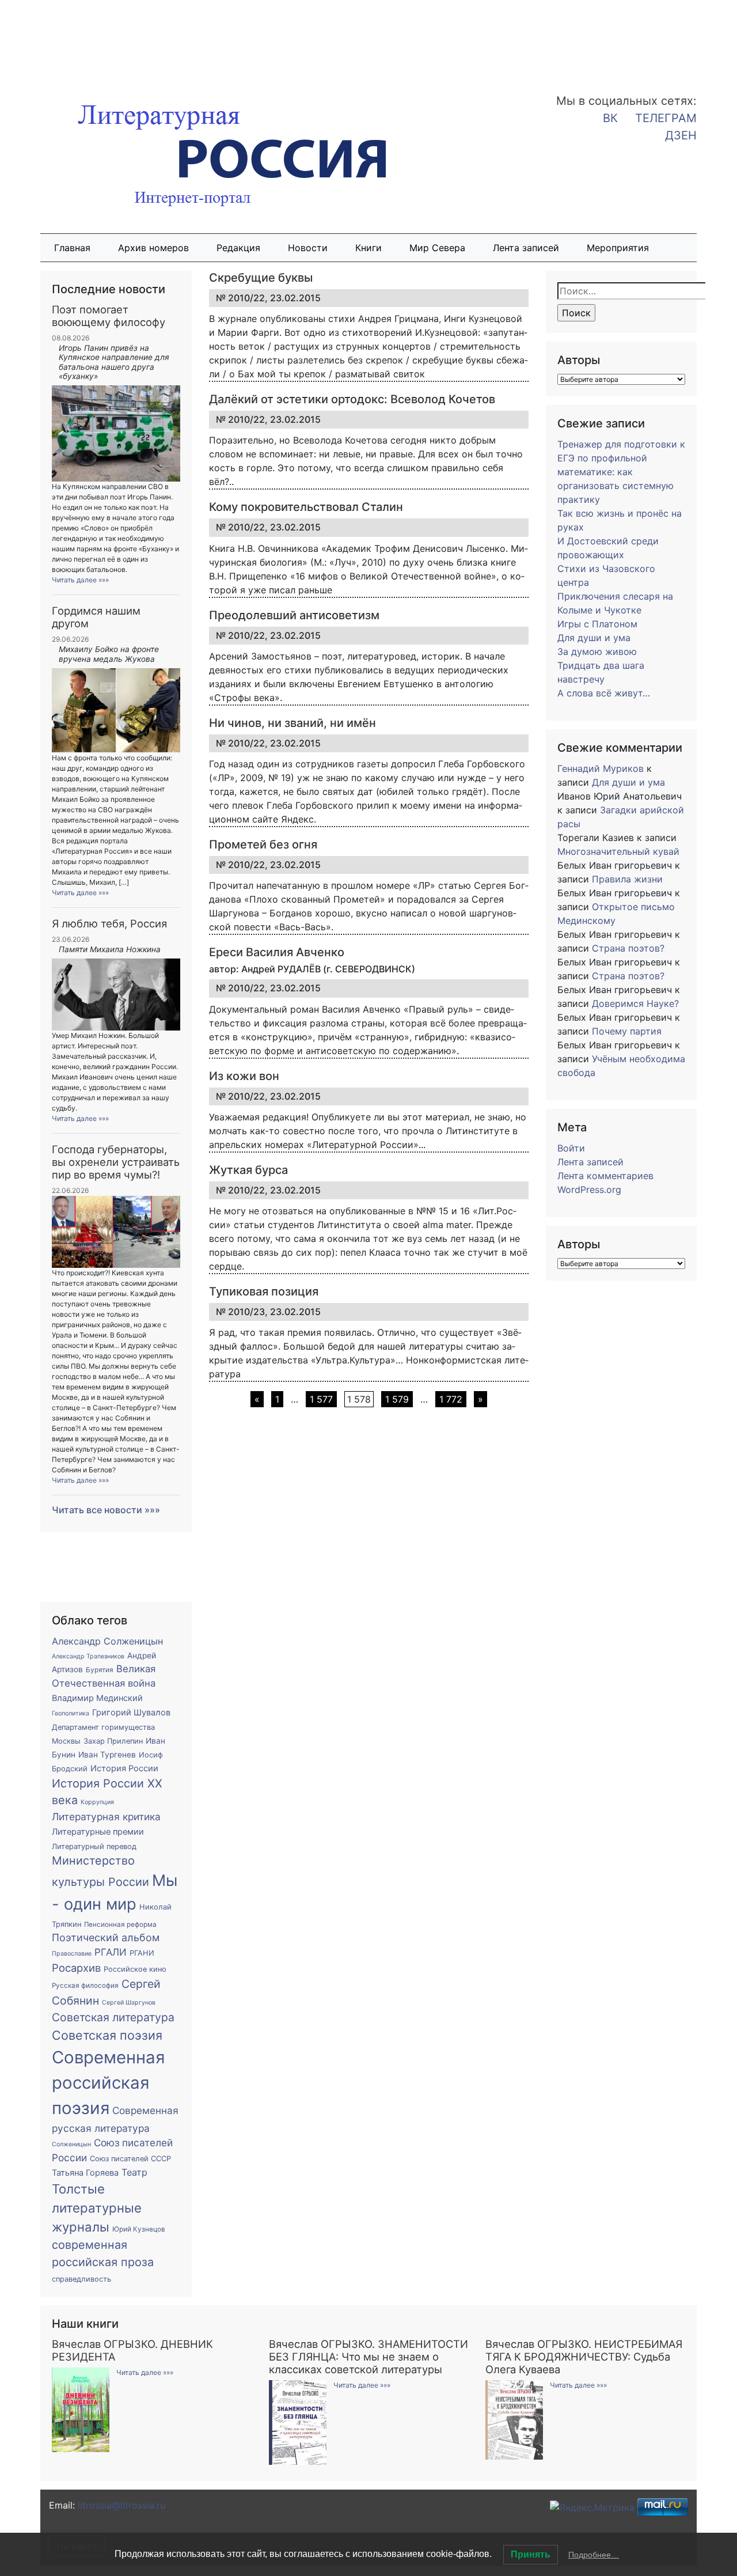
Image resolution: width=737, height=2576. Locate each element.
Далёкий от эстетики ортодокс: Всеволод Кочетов (352, 399)
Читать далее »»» (80, 580)
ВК (610, 118)
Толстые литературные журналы (97, 2208)
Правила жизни (627, 879)
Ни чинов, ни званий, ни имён (292, 723)
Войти (571, 1148)
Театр (134, 2172)
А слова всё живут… (604, 693)
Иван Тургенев (107, 1755)
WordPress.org (589, 1189)
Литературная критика (106, 1817)
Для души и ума (594, 638)
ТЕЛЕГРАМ (666, 118)
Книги (368, 248)
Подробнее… (594, 2555)
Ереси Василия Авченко (277, 952)
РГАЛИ (111, 1952)
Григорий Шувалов (131, 1713)
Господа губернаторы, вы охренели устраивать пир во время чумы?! (116, 1162)
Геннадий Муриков (601, 768)
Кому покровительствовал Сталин (306, 507)
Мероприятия (618, 248)
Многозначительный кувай (618, 851)
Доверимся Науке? (635, 1003)
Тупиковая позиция (264, 1291)
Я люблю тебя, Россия (109, 923)
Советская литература (113, 2017)
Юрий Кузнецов (139, 2229)
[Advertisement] (92, 39)
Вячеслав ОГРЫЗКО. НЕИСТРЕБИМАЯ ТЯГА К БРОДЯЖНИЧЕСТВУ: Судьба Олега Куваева (584, 2357)
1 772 (451, 1399)
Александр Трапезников (88, 1656)
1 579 (397, 1399)
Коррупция (97, 1802)
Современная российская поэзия (108, 2083)
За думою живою (597, 651)
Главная (72, 248)
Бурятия (100, 1670)
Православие (72, 1954)
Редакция (238, 248)
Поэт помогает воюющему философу (109, 316)
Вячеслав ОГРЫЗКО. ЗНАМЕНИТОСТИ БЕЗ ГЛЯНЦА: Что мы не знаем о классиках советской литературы (368, 2357)
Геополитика (71, 1713)
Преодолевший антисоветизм (294, 615)
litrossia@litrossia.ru (121, 2505)
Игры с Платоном (597, 624)
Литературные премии (98, 1832)
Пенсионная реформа (120, 1925)
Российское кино (135, 1969)
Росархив (76, 1968)
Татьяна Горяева (85, 2173)
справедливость (81, 2279)
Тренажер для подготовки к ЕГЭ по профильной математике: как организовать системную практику (621, 472)
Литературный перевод (94, 1846)
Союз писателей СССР (130, 2159)
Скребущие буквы (261, 278)
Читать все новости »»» (106, 1510)
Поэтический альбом (106, 1937)
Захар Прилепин (113, 1741)
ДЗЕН (681, 135)
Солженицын (71, 2144)
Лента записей (526, 248)
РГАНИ (142, 1953)
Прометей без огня (263, 844)
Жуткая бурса (248, 1170)
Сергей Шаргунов (129, 2003)
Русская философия (85, 1986)
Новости (308, 248)
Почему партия (627, 1031)
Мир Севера (437, 248)
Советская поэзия (107, 2035)
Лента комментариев (605, 1176)
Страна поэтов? (628, 948)
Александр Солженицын (107, 1641)
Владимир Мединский (97, 1698)
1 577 (321, 1399)
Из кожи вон (244, 1076)
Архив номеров (153, 248)
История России (124, 1768)
